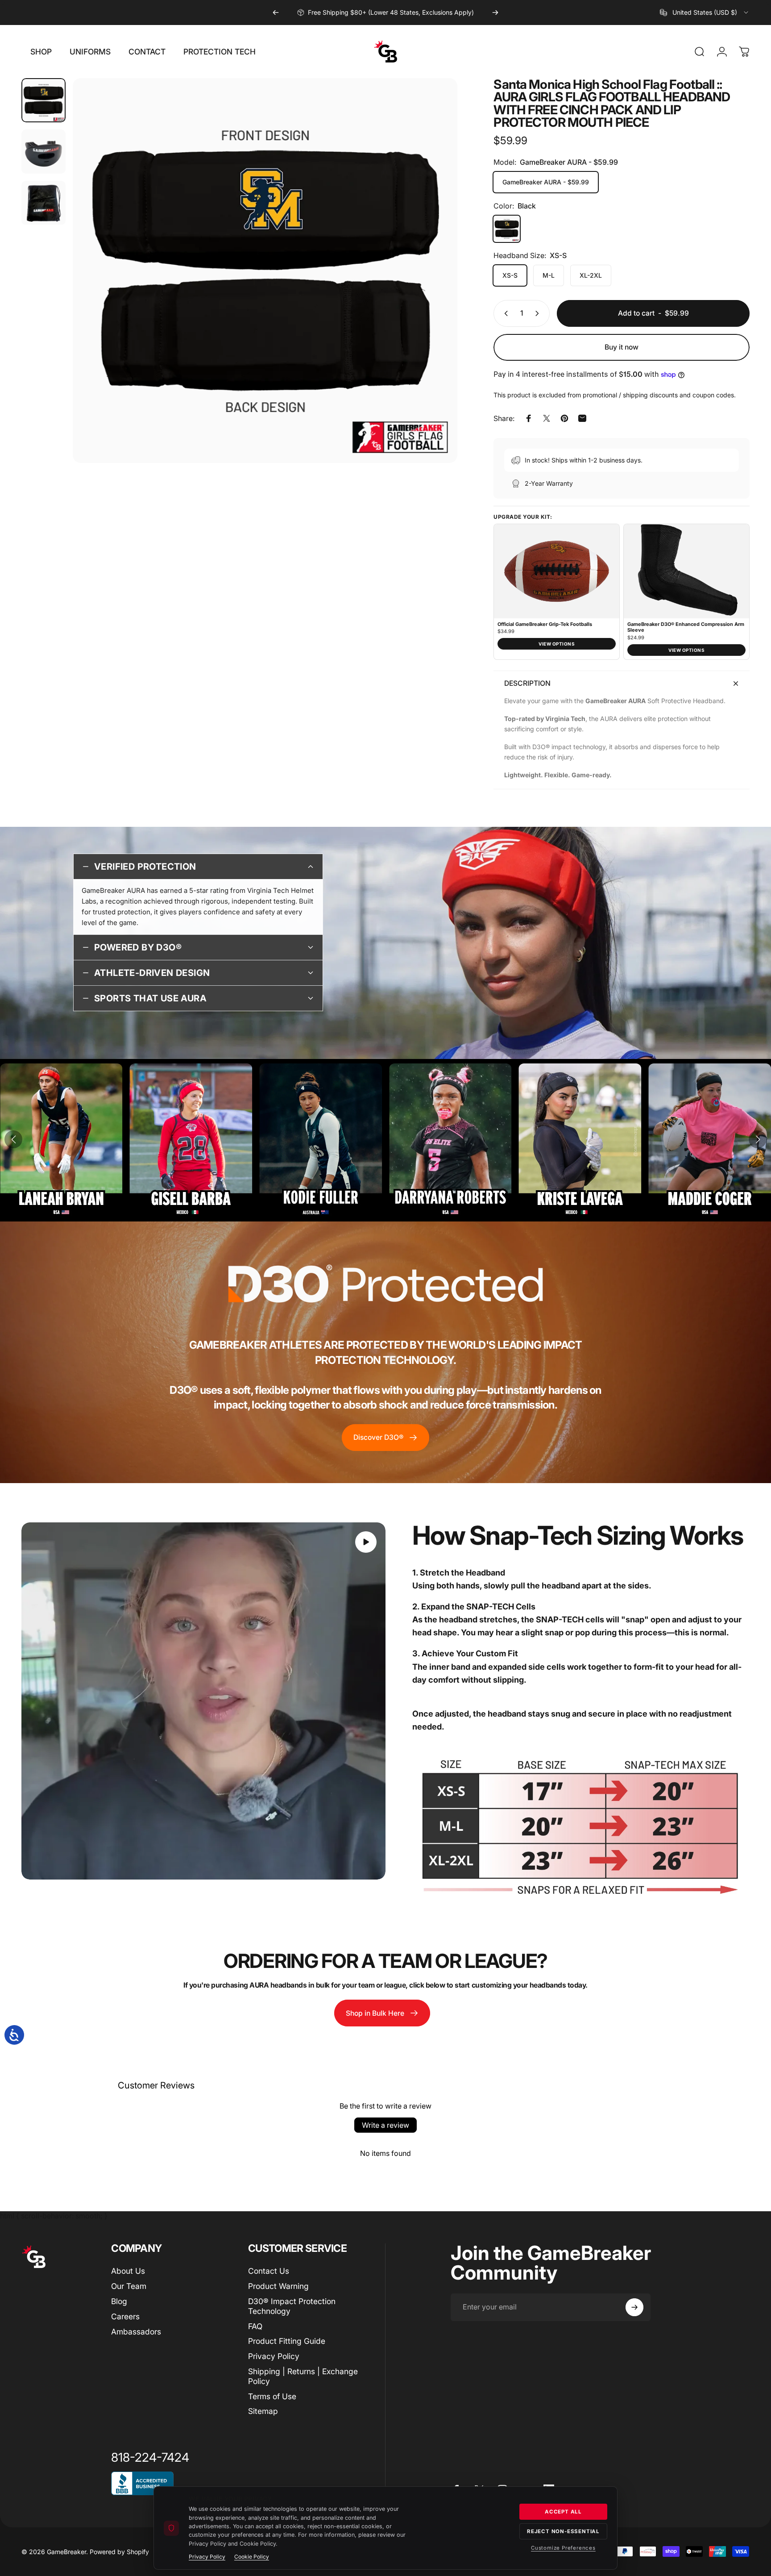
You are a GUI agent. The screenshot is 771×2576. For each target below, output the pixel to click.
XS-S (510, 275)
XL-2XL (591, 275)
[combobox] (705, 13)
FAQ (255, 2326)
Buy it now (622, 347)
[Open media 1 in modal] (265, 271)
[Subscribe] (634, 2307)
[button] (13, 1139)
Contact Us (269, 2271)
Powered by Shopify (119, 2552)
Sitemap (263, 2411)
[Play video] (203, 1701)
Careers (125, 2316)
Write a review (385, 2125)
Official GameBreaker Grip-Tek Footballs (545, 624)
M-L (549, 275)
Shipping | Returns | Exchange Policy (303, 2376)
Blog (119, 2301)
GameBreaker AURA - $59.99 (546, 182)
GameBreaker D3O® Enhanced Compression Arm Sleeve (686, 627)
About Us (128, 2271)
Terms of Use (272, 2396)
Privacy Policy (274, 2356)
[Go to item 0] (44, 100)
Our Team (129, 2286)
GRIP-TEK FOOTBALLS (379, 12)
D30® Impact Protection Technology (292, 2306)
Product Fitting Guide (287, 2341)
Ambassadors (136, 2332)
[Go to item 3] (44, 203)
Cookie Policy (252, 2557)
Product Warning (278, 2286)
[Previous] (276, 13)
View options (557, 644)
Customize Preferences (563, 2548)
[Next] (495, 13)
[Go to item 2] (44, 152)
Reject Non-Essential (563, 2531)
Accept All (563, 2512)
